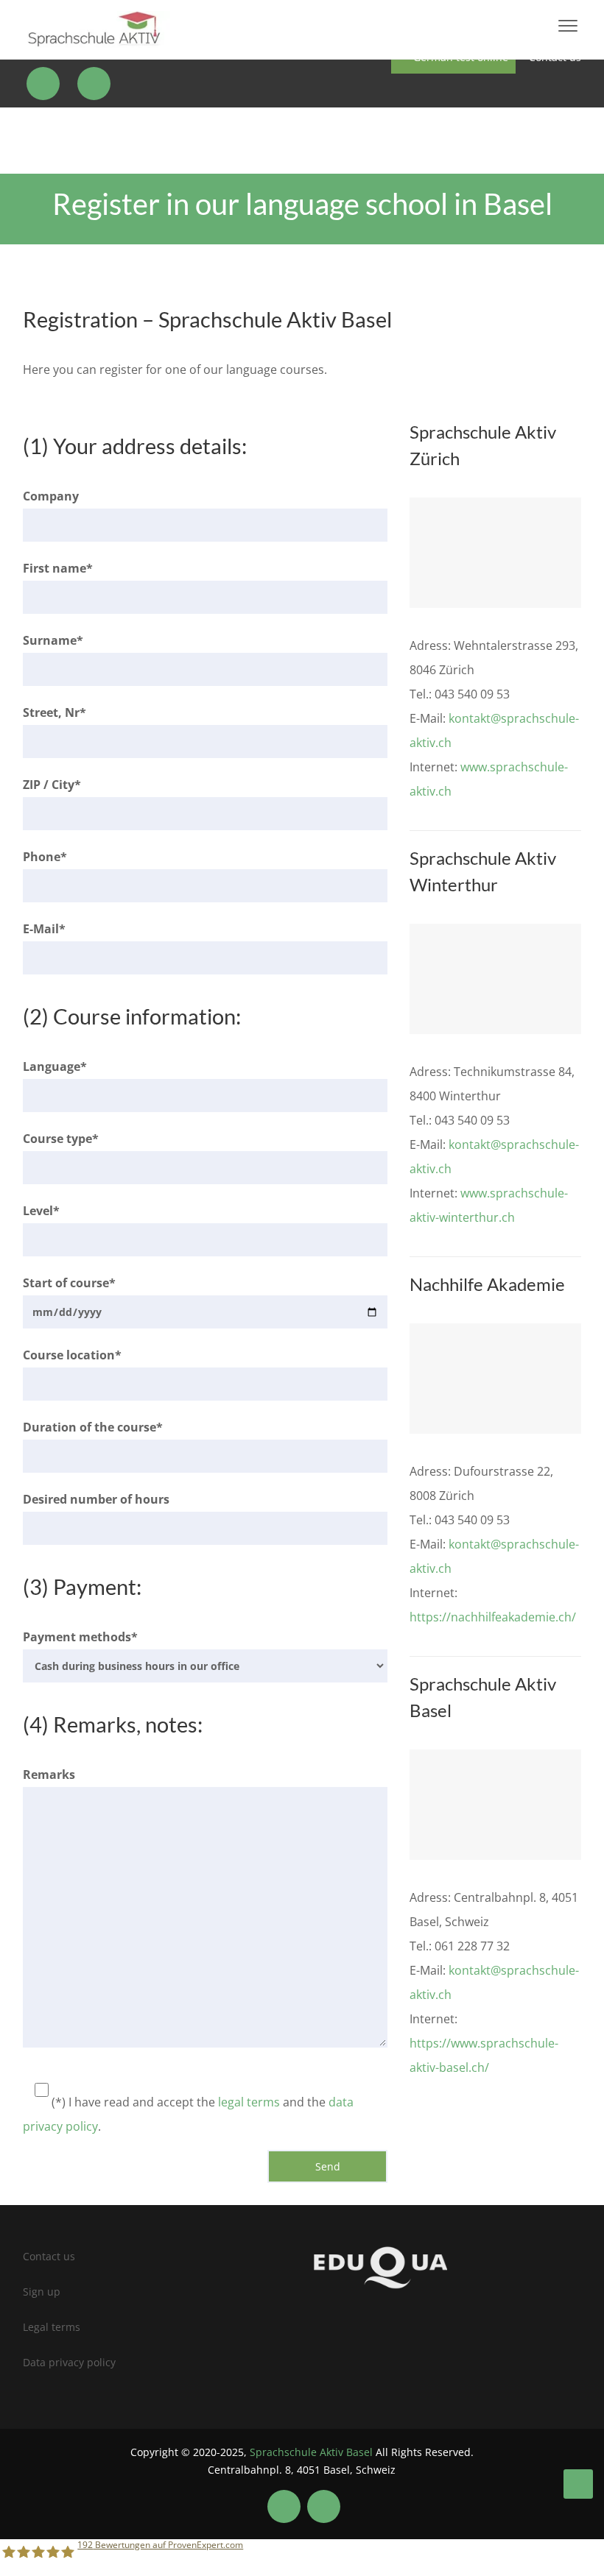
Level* (41, 1211)
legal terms (249, 2102)
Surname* (53, 640)
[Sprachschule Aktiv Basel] (578, 2484)
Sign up (42, 2292)
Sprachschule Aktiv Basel (311, 2452)
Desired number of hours (96, 1499)
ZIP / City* (52, 785)
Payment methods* (80, 1637)
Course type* (61, 1139)
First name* (58, 568)
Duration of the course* (93, 1427)
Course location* (72, 1355)
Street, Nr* (55, 712)
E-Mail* (44, 929)
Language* (55, 1066)
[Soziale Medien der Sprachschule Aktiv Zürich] (45, 84)
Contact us (49, 2256)
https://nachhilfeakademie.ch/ (493, 1617)
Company (51, 496)
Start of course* (69, 1283)
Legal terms (52, 2327)
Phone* (45, 857)
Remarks (49, 1774)
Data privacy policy (69, 2362)
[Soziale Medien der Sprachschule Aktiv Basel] (284, 2506)
